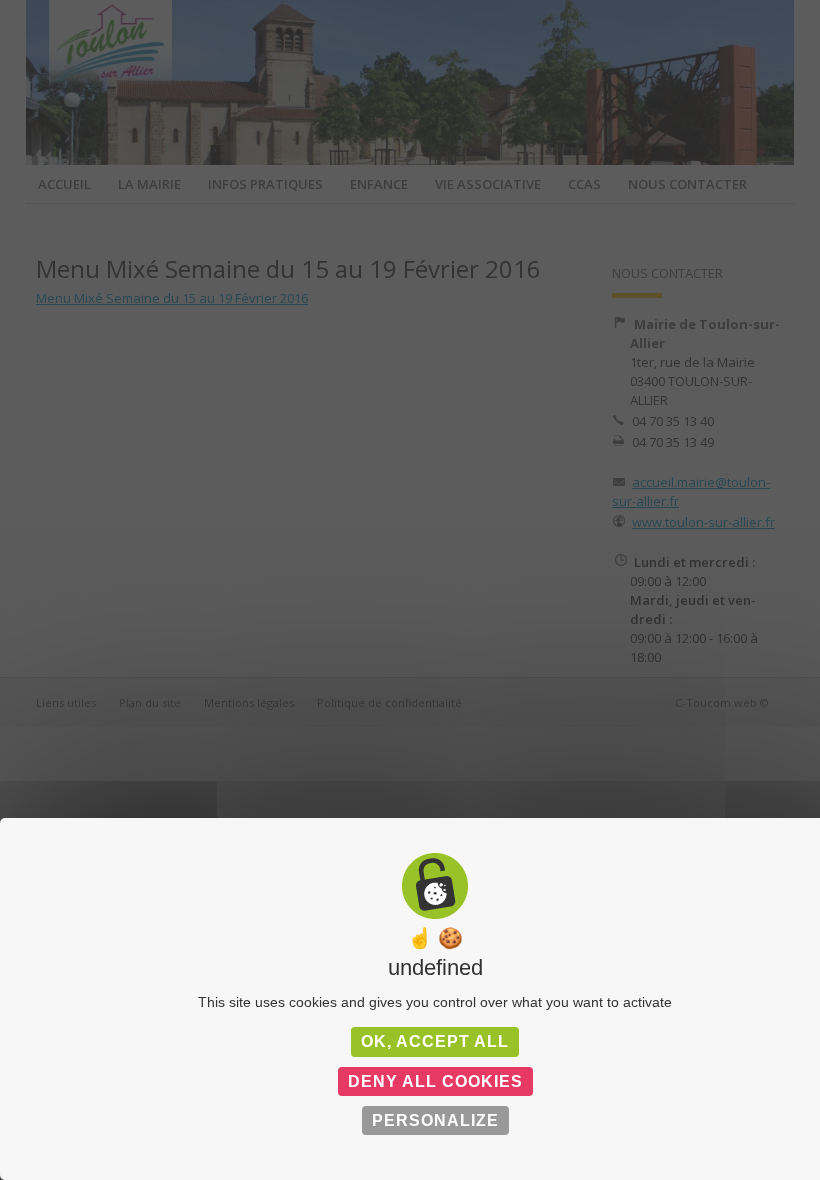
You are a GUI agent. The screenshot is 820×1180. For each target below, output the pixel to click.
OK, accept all (435, 1041)
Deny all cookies (435, 1081)
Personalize (435, 1120)
